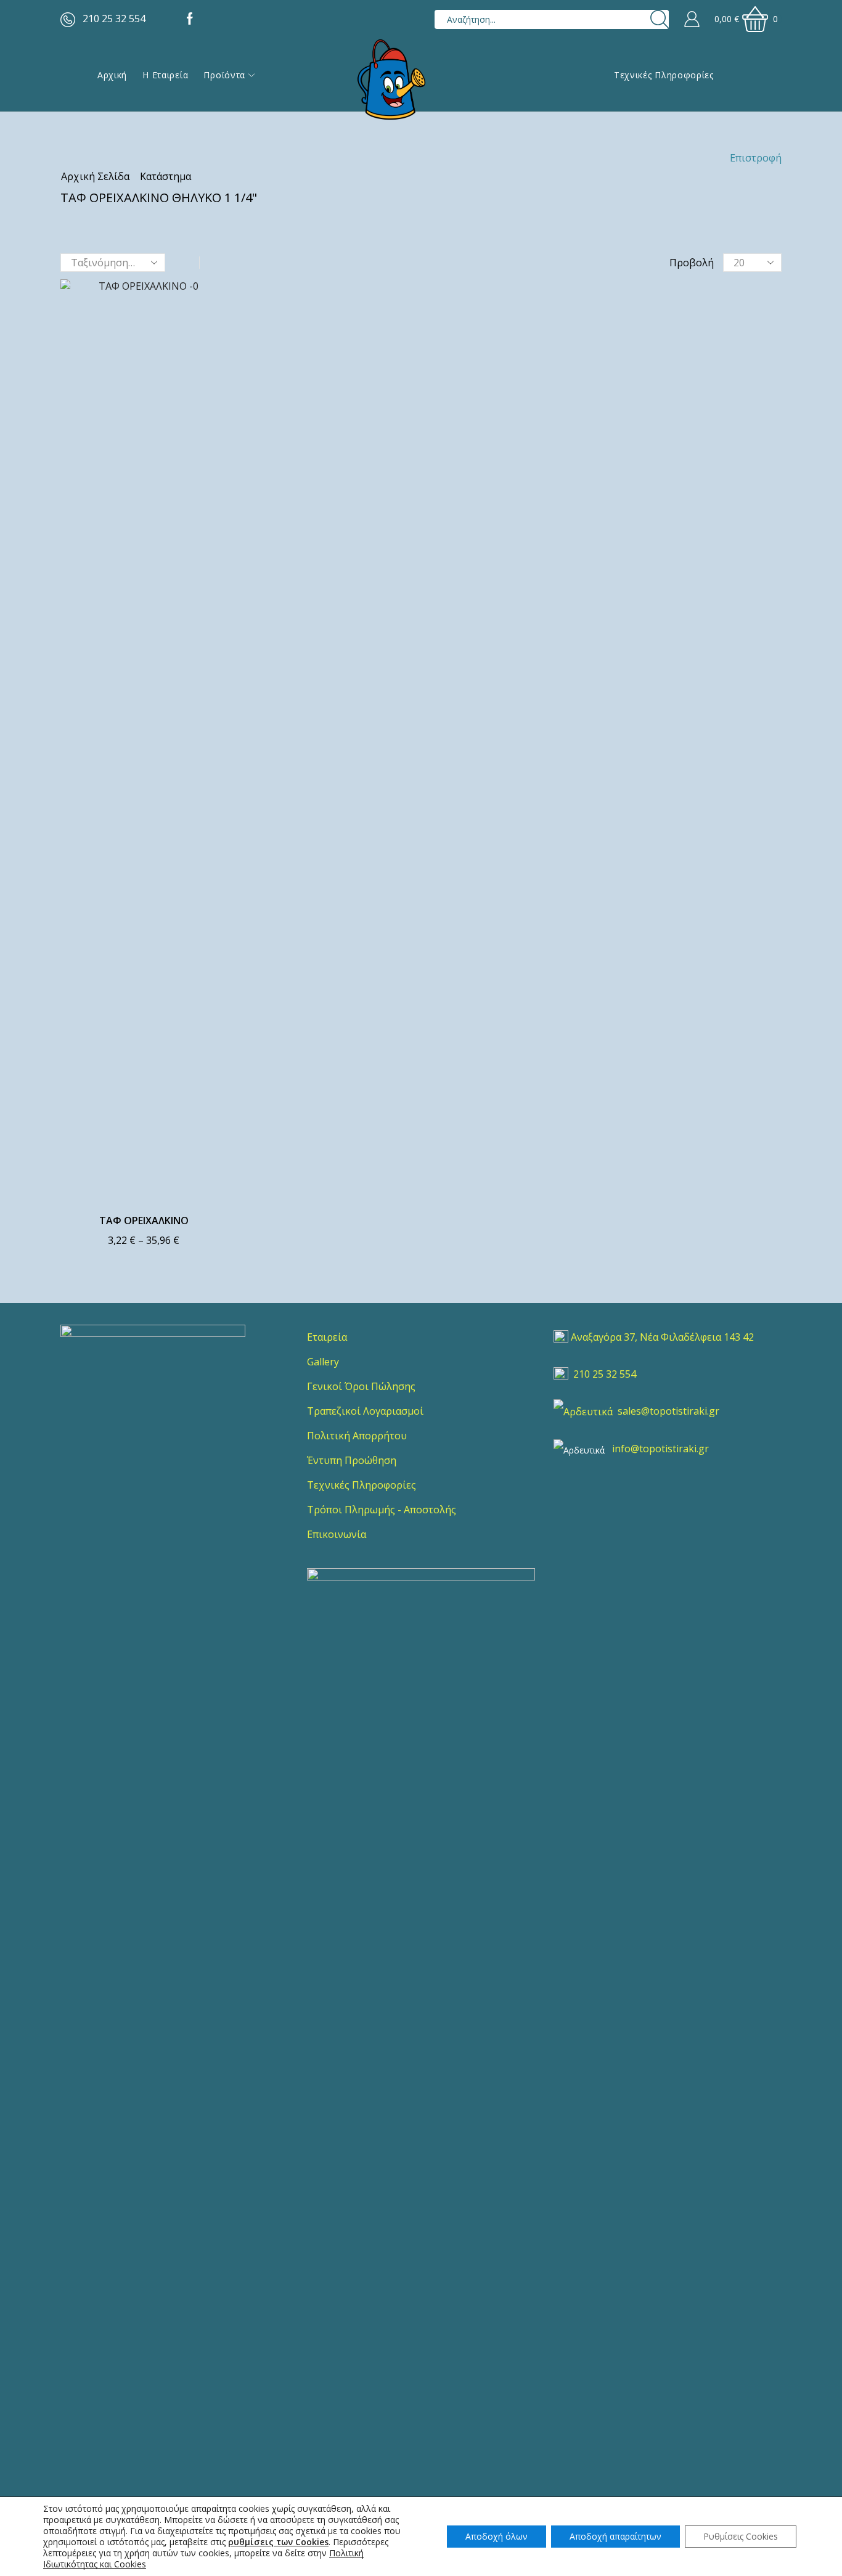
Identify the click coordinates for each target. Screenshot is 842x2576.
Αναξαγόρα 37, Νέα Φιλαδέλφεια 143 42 (662, 1337)
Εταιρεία (327, 1337)
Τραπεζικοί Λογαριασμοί (365, 1411)
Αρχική (112, 75)
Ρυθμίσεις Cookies (741, 2536)
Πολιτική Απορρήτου (357, 1436)
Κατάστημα (166, 176)
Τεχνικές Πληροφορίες (664, 75)
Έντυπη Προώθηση (352, 1460)
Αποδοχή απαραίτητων (615, 2536)
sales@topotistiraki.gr (668, 1411)
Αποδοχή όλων (497, 2536)
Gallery (323, 1362)
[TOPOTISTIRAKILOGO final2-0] (153, 1417)
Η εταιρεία (165, 75)
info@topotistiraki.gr (660, 1449)
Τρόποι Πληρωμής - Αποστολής (382, 1510)
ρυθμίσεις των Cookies (278, 2542)
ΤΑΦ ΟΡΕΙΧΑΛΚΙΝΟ (144, 1221)
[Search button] (659, 19)
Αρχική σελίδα (95, 176)
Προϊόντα (224, 75)
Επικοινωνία (337, 1534)
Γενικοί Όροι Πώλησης (361, 1386)
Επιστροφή (756, 158)
